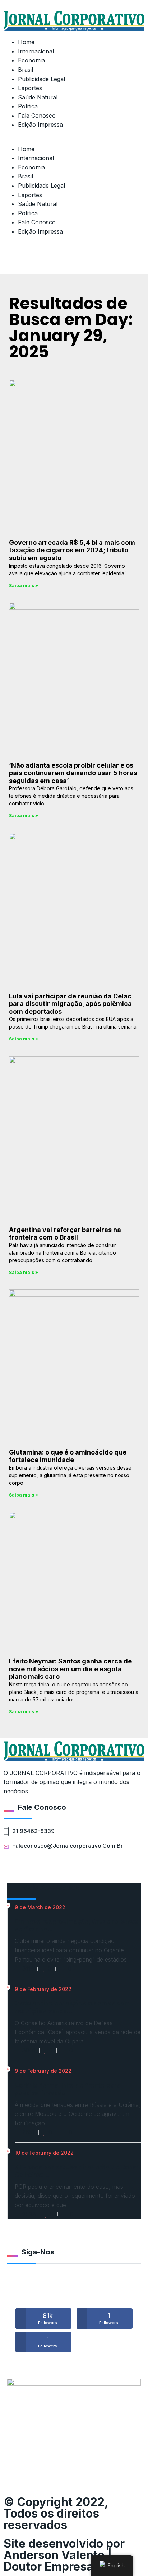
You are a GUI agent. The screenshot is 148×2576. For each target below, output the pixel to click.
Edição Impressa (40, 125)
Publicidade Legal (41, 79)
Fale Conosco (37, 116)
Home (26, 42)
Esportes (30, 88)
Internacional (36, 51)
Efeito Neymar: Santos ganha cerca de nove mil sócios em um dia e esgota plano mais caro (70, 1669)
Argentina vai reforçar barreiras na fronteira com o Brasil (65, 1234)
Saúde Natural (38, 97)
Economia (31, 60)
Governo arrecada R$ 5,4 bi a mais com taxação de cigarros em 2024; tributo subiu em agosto (72, 550)
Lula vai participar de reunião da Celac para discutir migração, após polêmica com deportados (70, 1004)
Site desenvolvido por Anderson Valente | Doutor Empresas (64, 2555)
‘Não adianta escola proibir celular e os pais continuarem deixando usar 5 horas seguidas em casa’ (73, 773)
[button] (74, 140)
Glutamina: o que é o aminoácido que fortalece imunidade (68, 1456)
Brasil (26, 70)
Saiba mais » (24, 586)
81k (48, 2319)
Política (28, 106)
